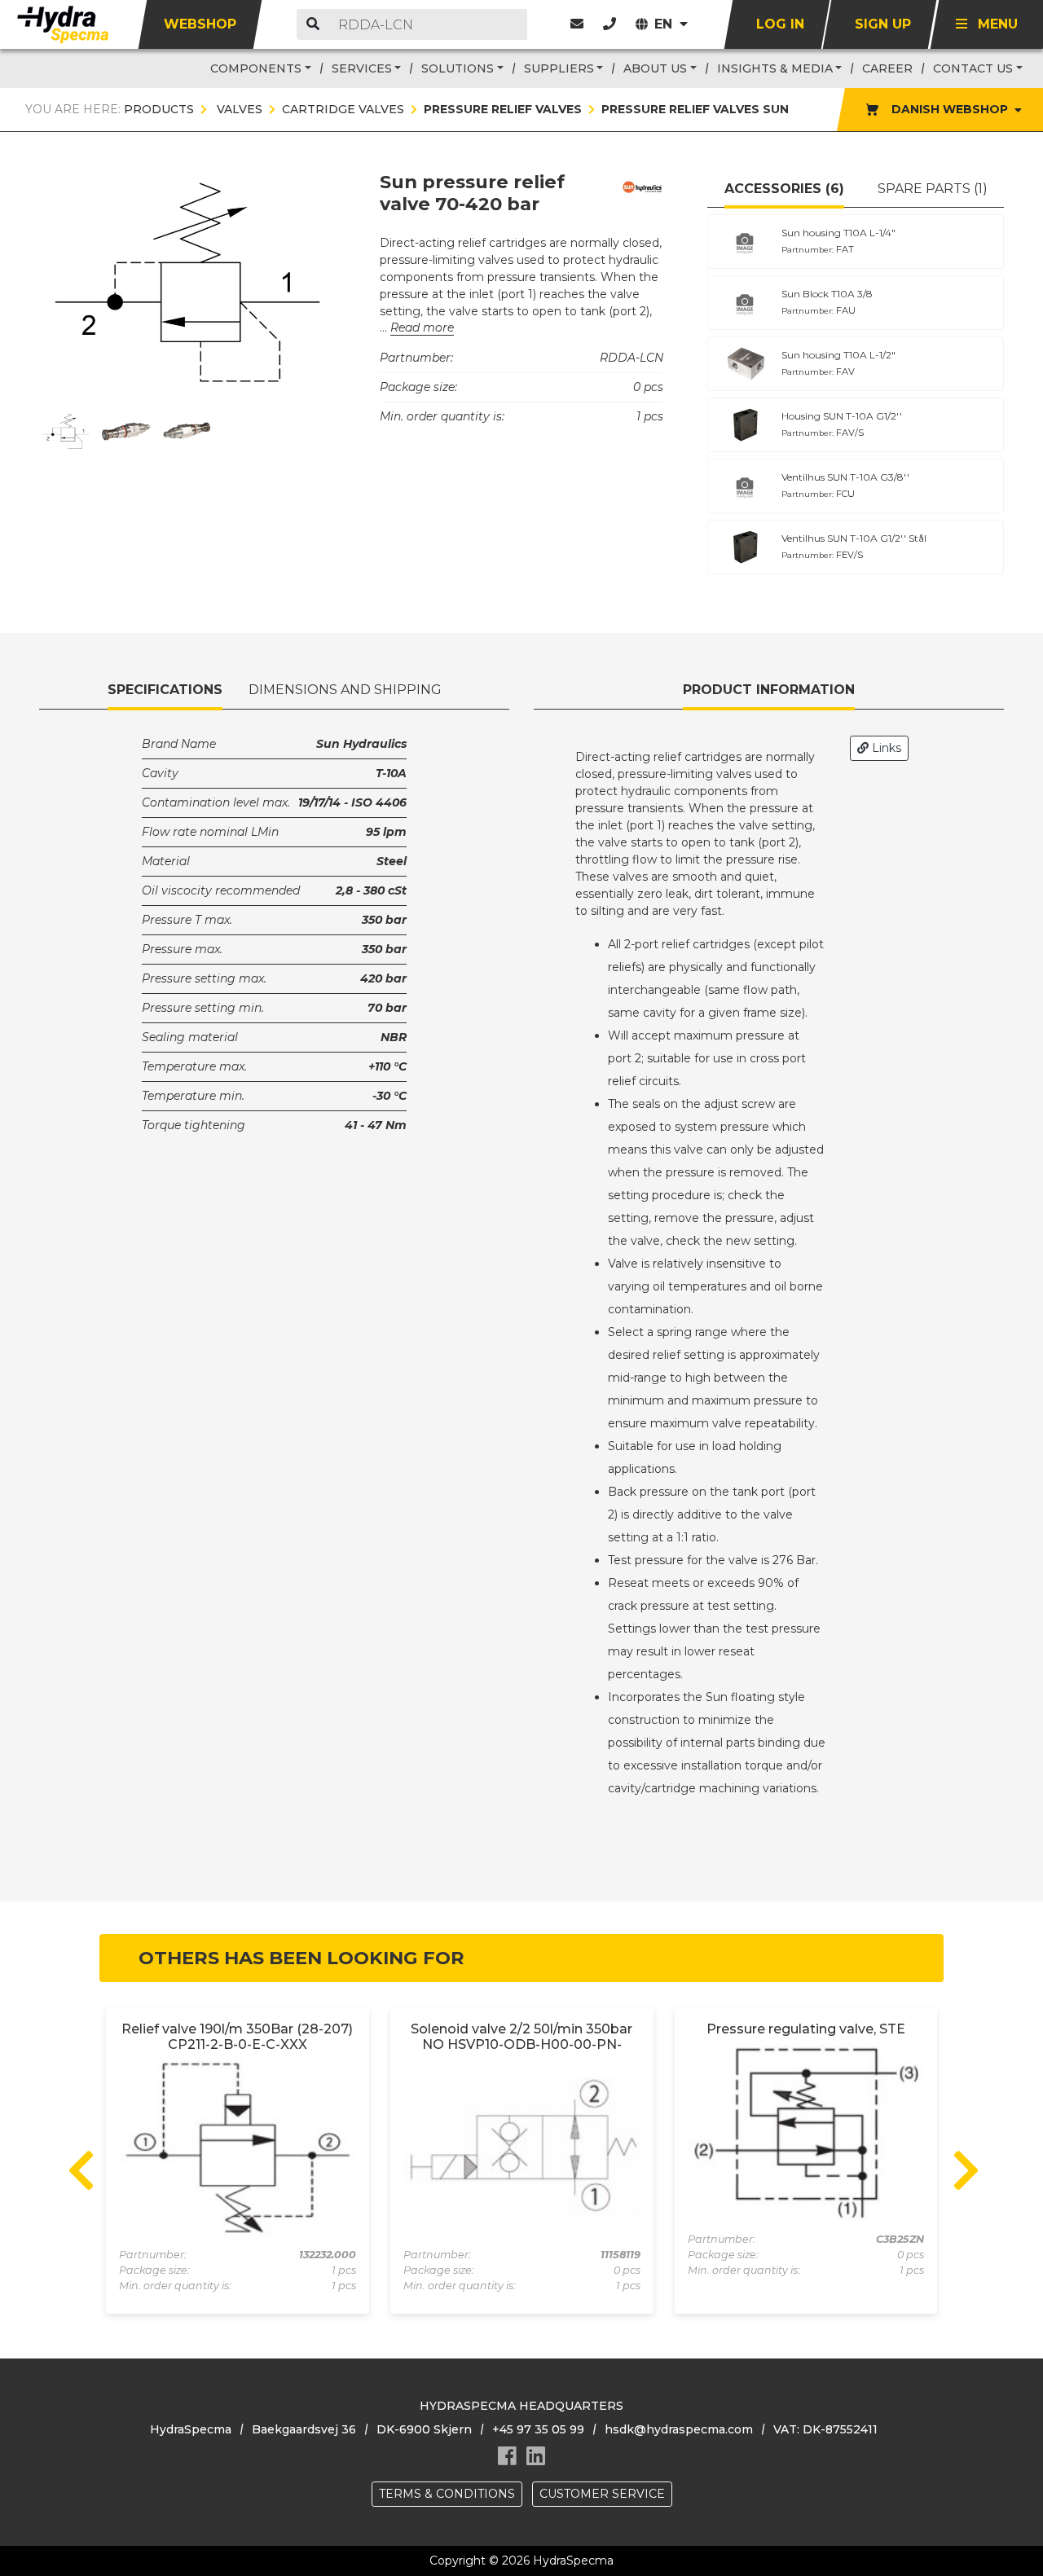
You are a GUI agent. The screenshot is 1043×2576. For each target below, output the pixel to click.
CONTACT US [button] (973, 68)
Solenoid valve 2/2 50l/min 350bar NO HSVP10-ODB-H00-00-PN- (521, 2037)
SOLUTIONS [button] (458, 68)
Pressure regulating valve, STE (806, 2029)
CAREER (887, 68)
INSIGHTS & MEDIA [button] (775, 68)
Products (159, 109)
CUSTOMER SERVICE (602, 2494)
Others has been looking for (301, 1958)
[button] (610, 24)
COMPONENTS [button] (256, 68)
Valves (238, 109)
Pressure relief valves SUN (695, 109)
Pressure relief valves (503, 109)
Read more (422, 327)
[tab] (784, 190)
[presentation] (79, 2167)
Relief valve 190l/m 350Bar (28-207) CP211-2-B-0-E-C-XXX (237, 2037)
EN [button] (665, 24)
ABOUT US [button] (655, 68)
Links (885, 748)
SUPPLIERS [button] (559, 68)
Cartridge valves (343, 109)
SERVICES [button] (362, 68)
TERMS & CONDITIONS (447, 2494)
